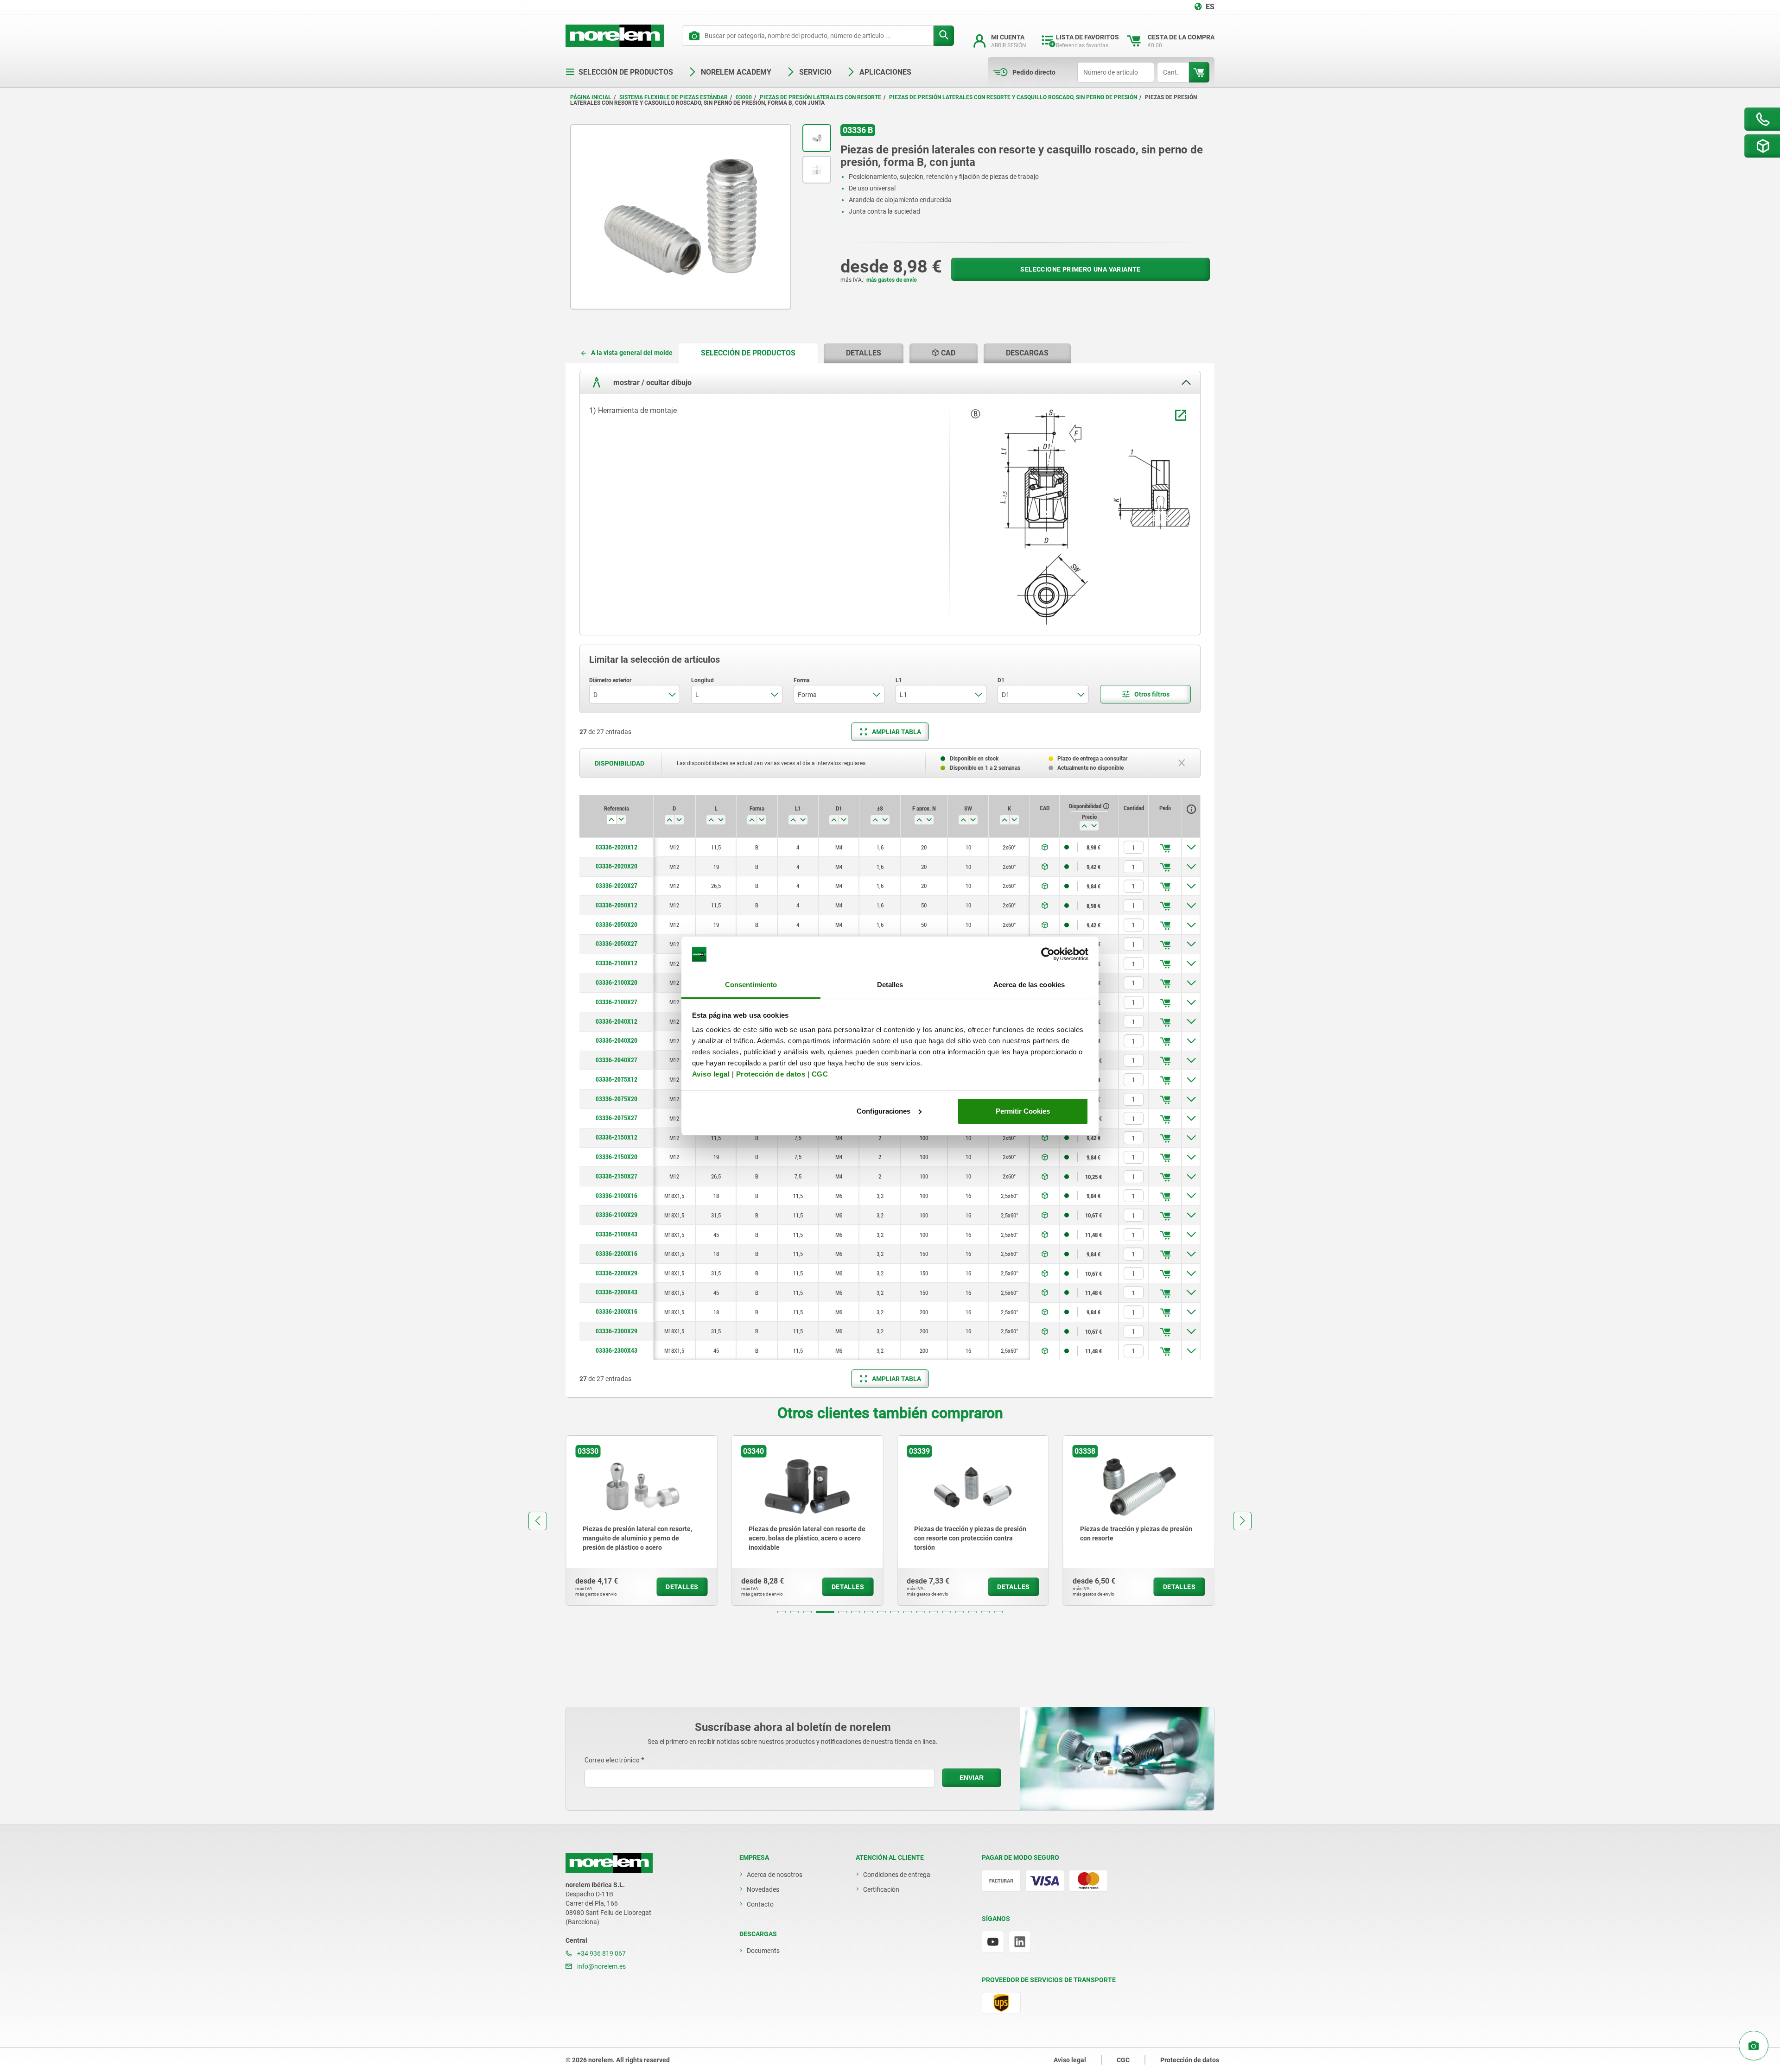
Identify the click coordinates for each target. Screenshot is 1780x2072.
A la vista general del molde (632, 353)
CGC (820, 1074)
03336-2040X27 (617, 1060)
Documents (763, 1951)
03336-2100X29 (617, 1215)
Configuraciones (884, 1111)
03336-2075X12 (617, 1079)
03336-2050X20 (617, 925)
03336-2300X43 (617, 1350)
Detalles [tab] (890, 985)
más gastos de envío (892, 280)
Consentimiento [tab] (751, 985)
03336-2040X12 (617, 1021)
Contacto (760, 1904)
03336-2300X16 (617, 1312)
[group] (642, 1521)
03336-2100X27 (617, 1002)
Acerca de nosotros (775, 1875)
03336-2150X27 (617, 1176)
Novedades (763, 1889)
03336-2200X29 (617, 1273)
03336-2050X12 (617, 905)
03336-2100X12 (617, 963)
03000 (744, 97)
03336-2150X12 (617, 1137)
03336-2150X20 (617, 1157)
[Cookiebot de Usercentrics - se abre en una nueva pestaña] (1048, 954)
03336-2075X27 (617, 1118)
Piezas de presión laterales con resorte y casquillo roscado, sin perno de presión (1013, 97)
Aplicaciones (885, 72)
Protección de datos (771, 1074)
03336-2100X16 (617, 1196)
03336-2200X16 (617, 1254)
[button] (782, 1612)
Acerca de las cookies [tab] (1029, 985)
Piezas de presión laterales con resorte (820, 97)
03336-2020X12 (617, 847)
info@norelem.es (601, 1966)
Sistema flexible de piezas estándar (674, 97)
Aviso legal (711, 1074)
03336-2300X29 (617, 1331)
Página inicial (591, 97)
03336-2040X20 (617, 1040)
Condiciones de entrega (897, 1875)
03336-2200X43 (617, 1292)
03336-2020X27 (617, 886)
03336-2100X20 (617, 982)
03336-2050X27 (617, 944)
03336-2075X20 (617, 1099)
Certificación (881, 1889)
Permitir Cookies (1023, 1111)
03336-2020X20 (617, 866)
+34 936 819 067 (601, 1953)
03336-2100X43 (617, 1234)
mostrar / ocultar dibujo (652, 383)
